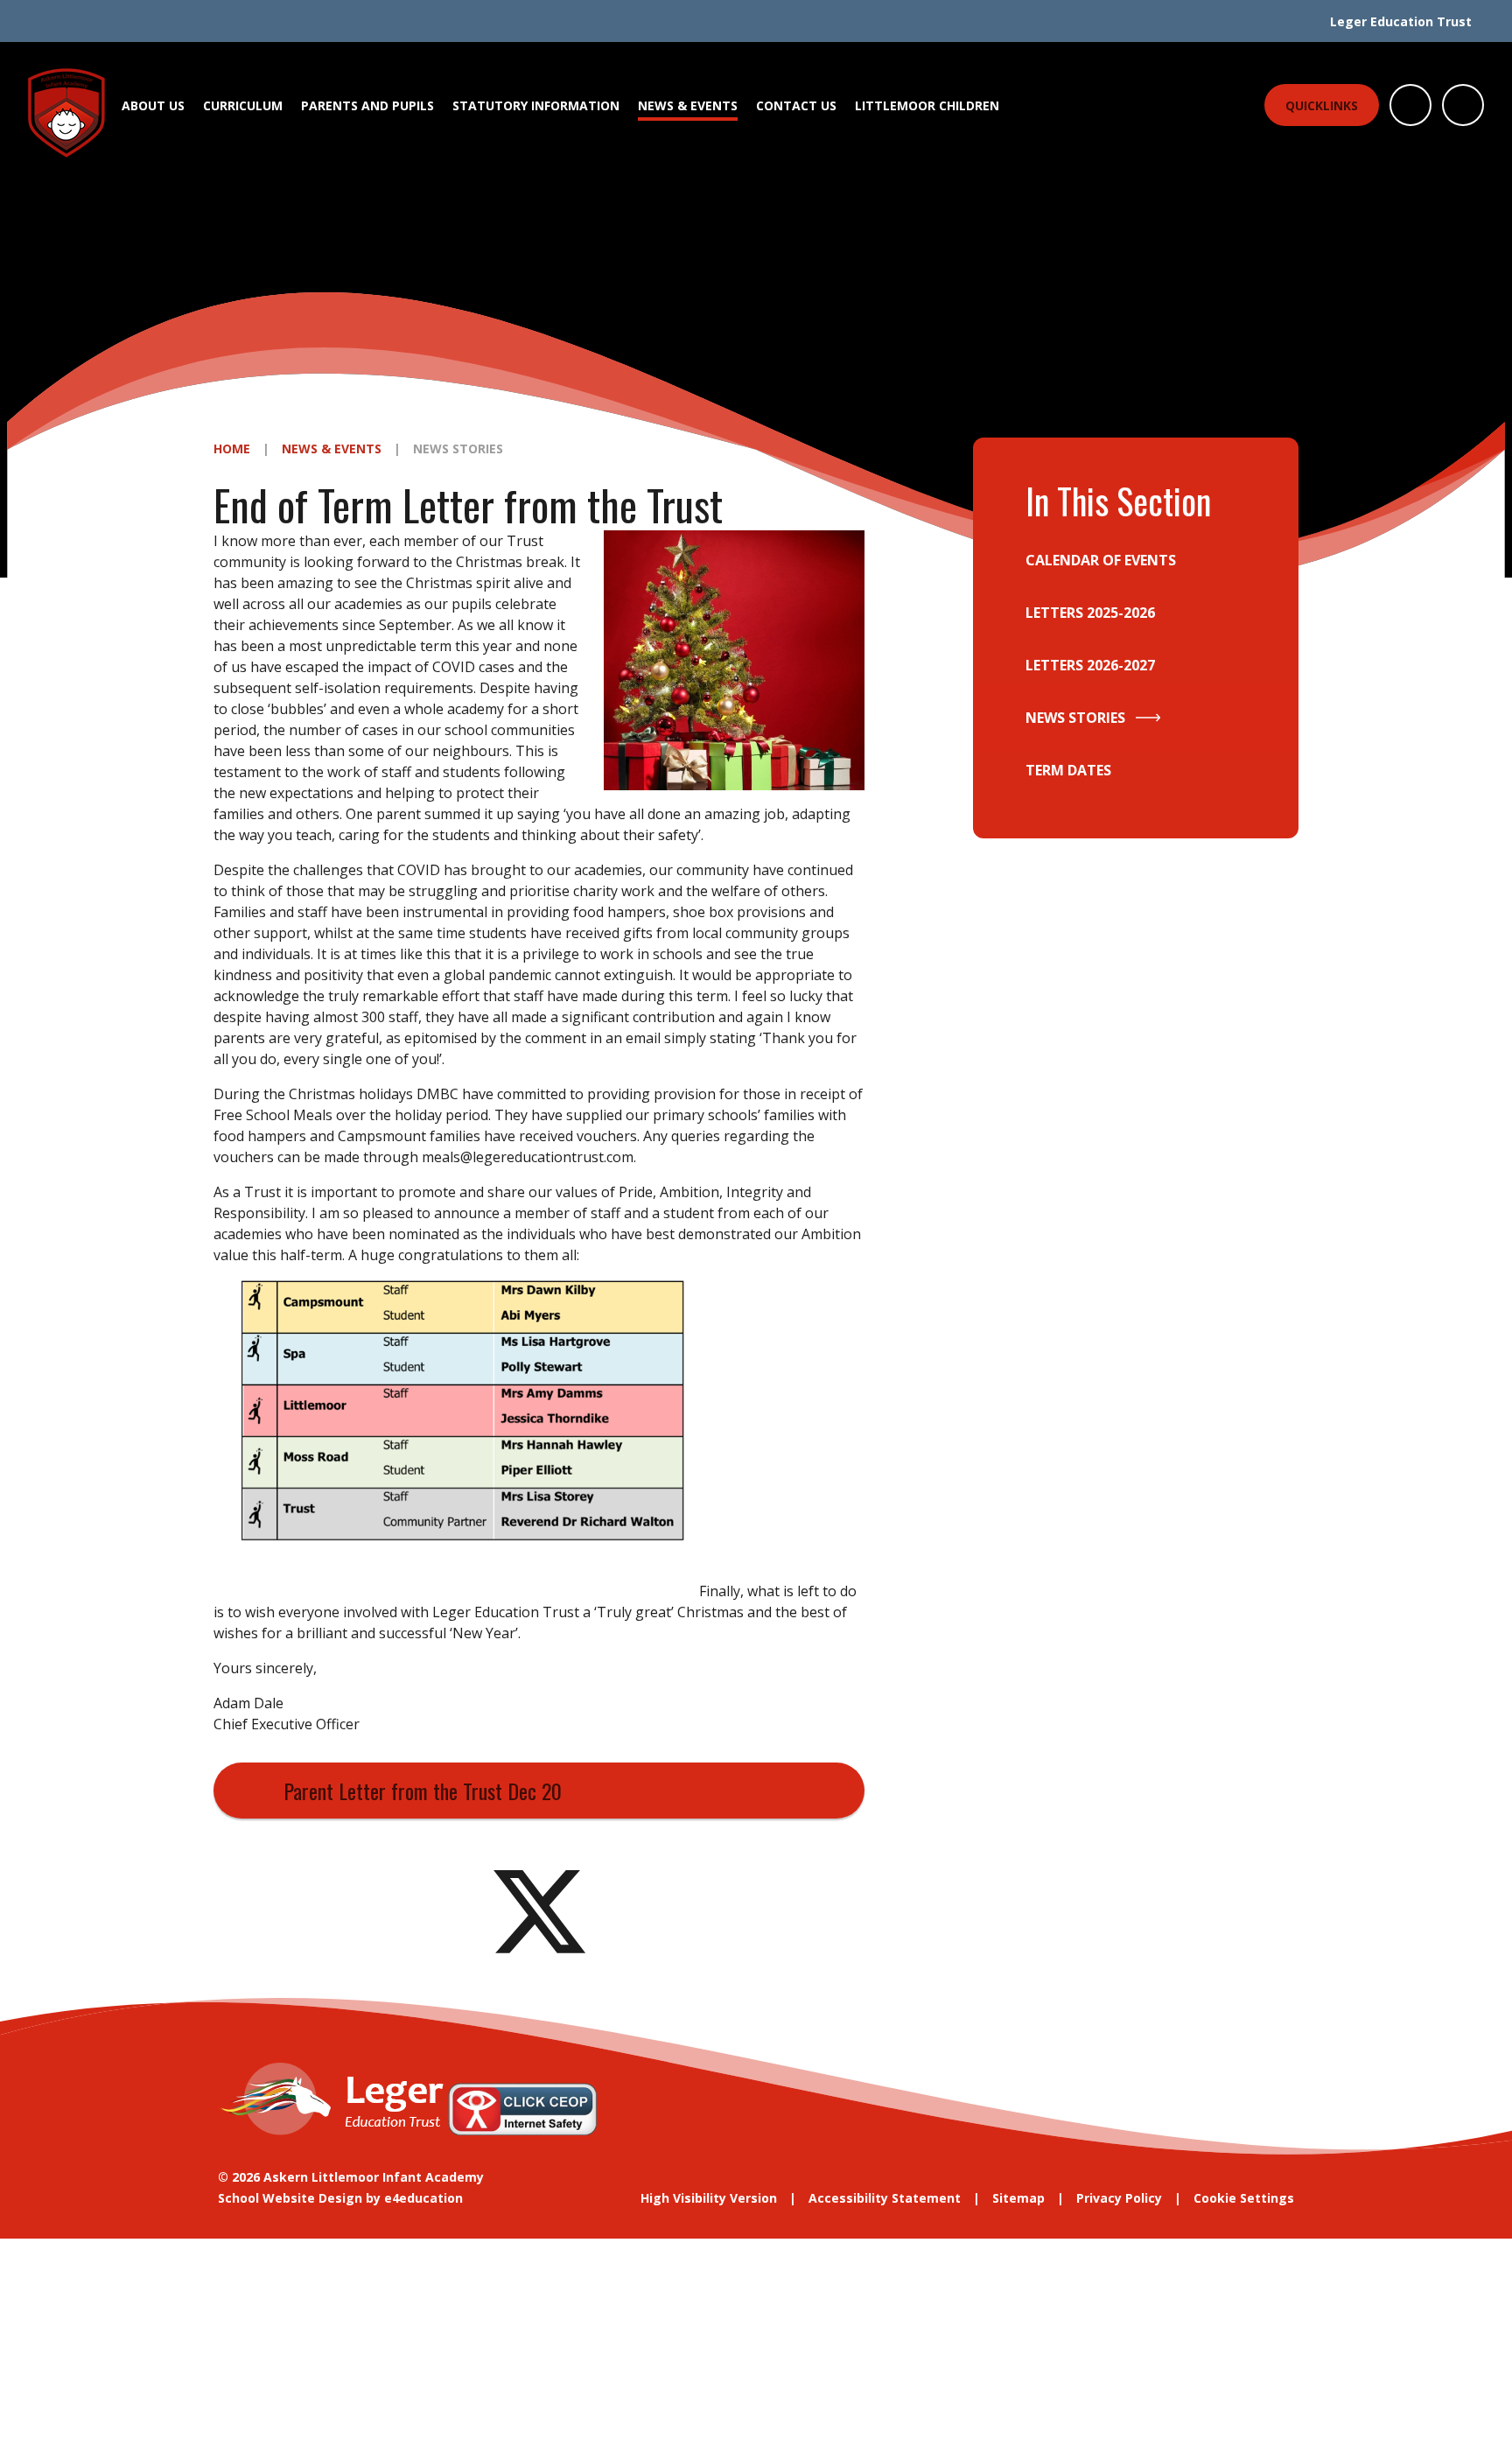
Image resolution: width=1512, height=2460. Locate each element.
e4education (423, 2198)
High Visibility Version (709, 2198)
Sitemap (1018, 2198)
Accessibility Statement (885, 2198)
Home (232, 449)
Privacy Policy (1119, 2198)
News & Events (332, 449)
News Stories (458, 449)
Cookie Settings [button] (1244, 2198)
